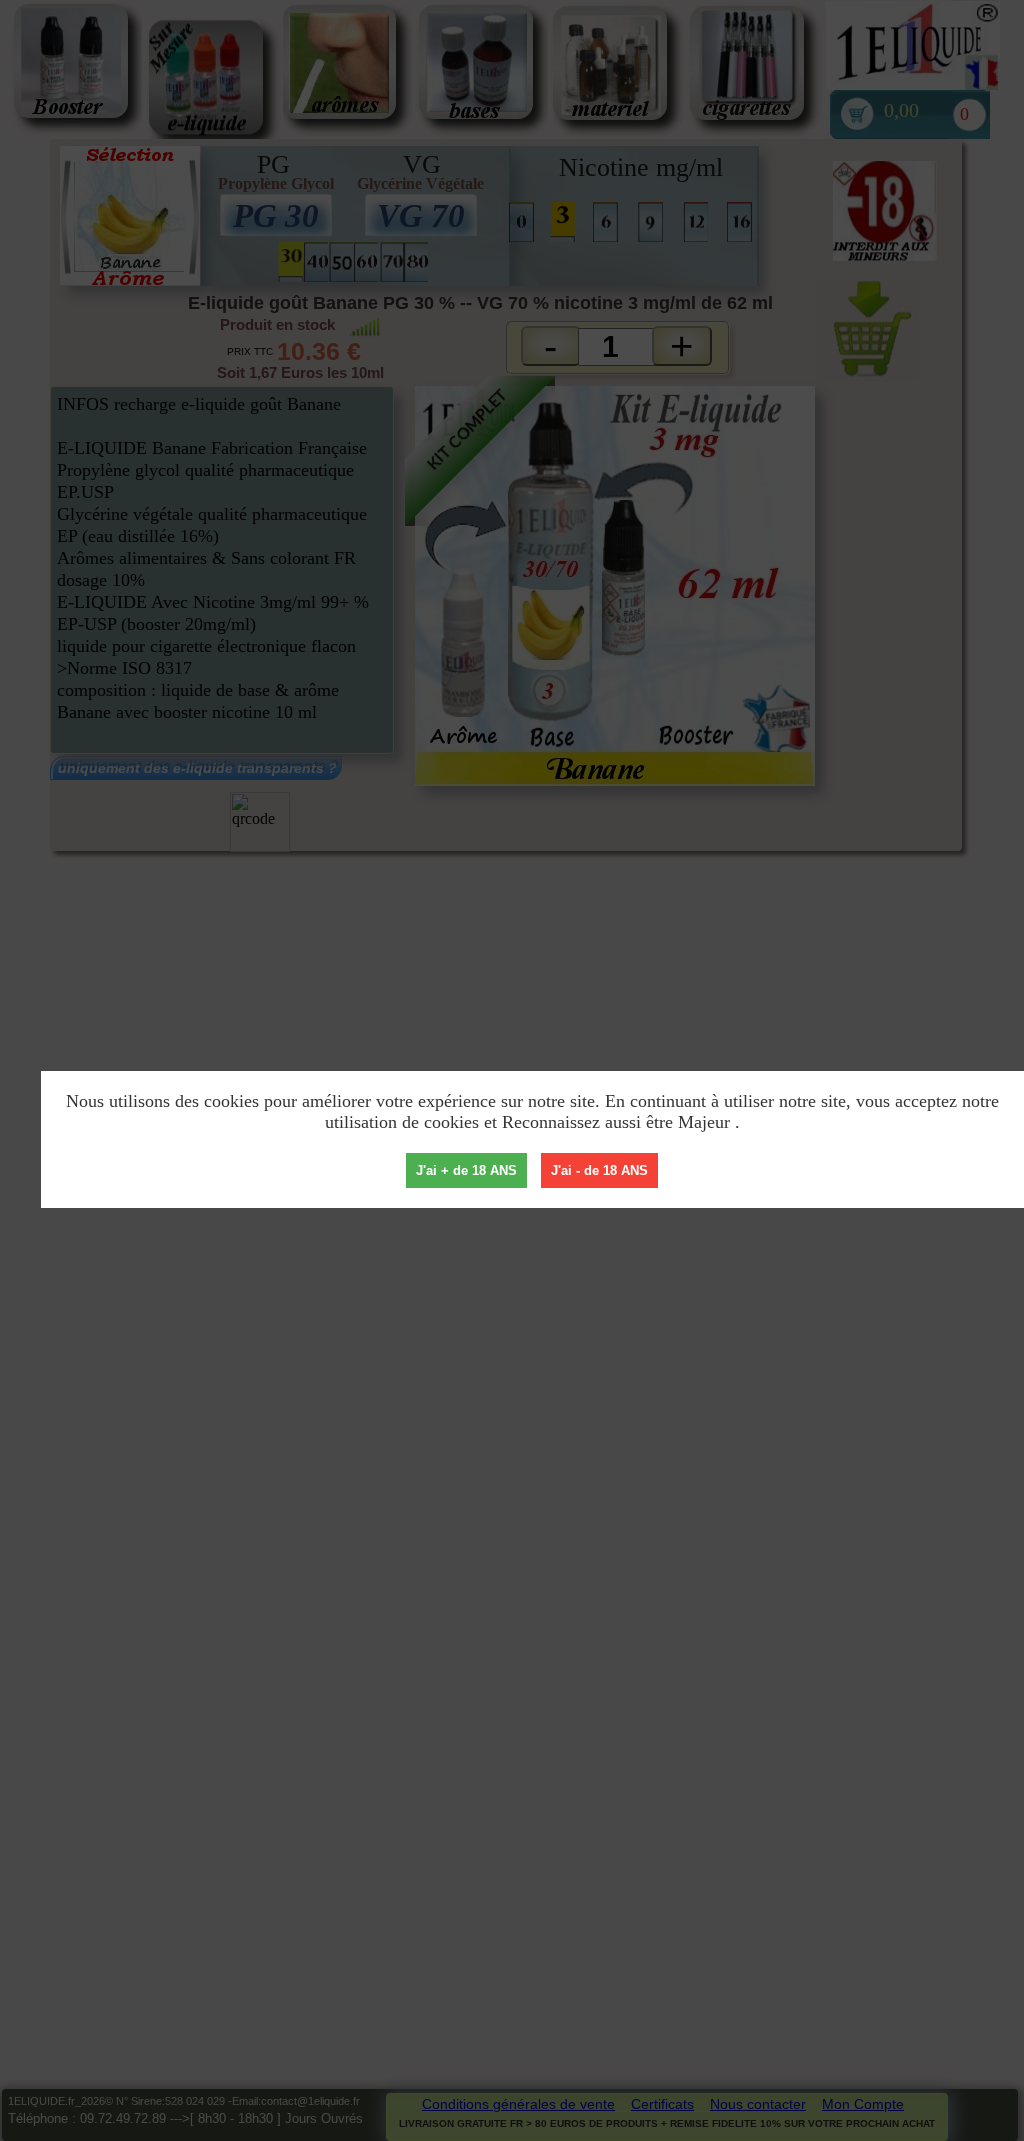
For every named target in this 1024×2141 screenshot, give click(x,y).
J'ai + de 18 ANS (466, 1170)
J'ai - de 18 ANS (599, 1170)
